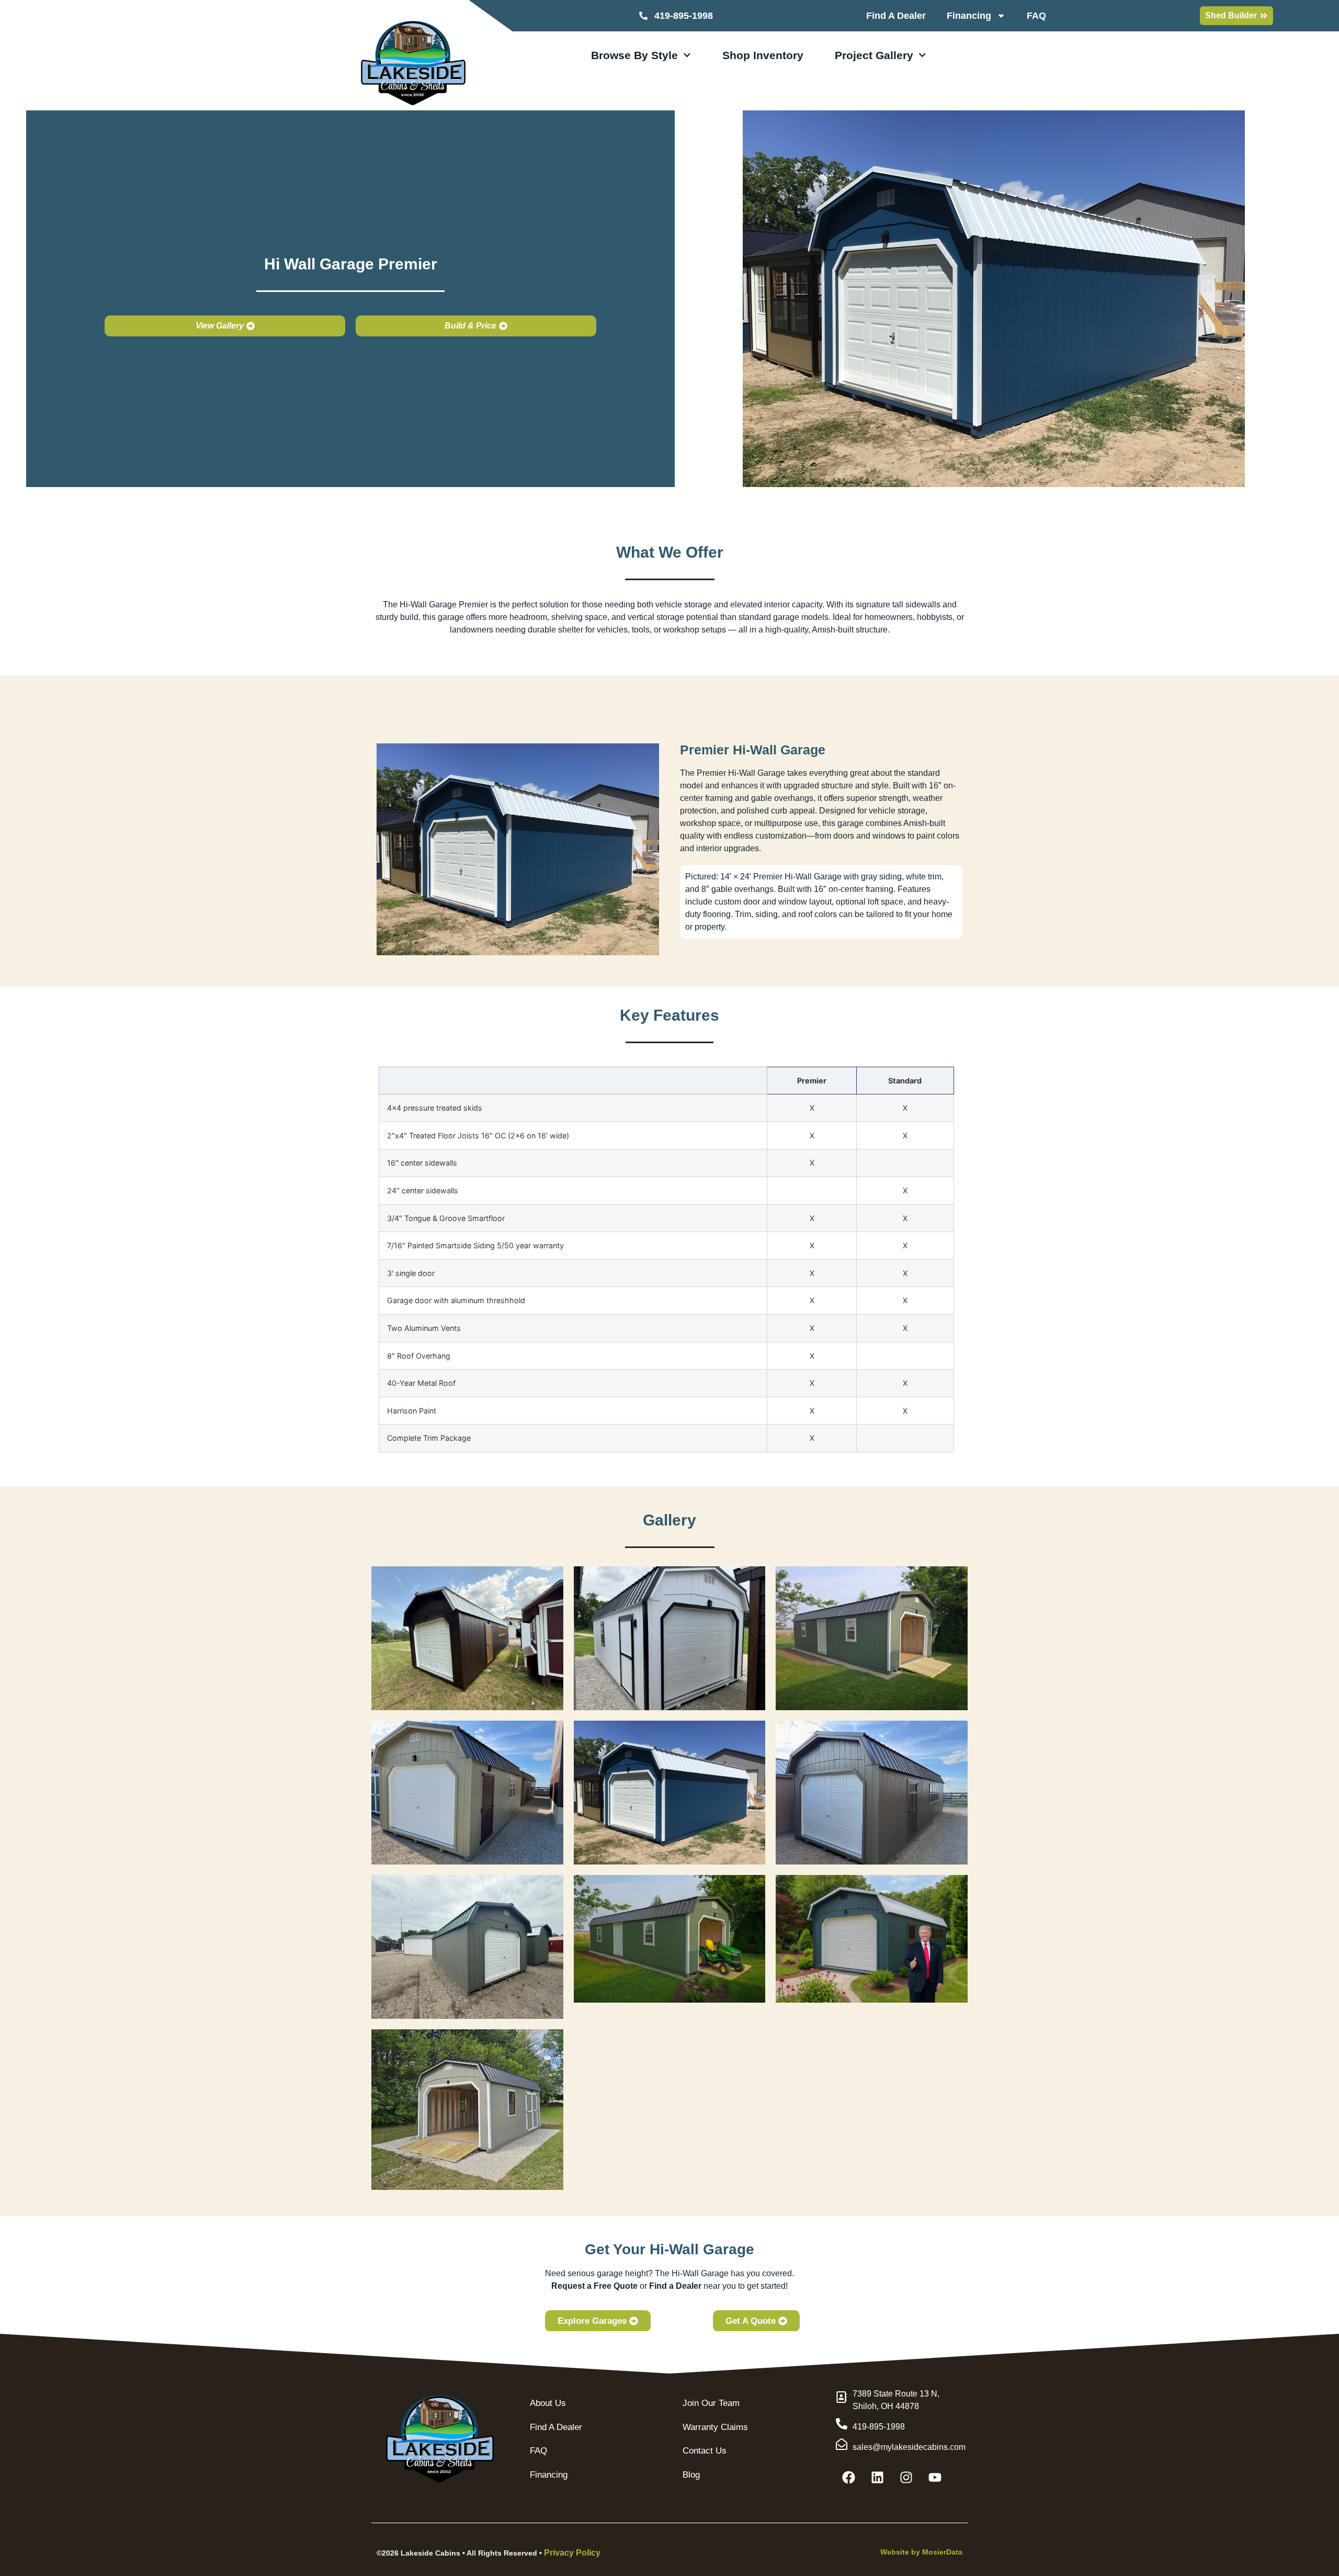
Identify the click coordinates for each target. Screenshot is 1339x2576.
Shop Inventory (763, 55)
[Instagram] (906, 2477)
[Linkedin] (878, 2477)
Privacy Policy (572, 2553)
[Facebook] (849, 2477)
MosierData (942, 2552)
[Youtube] (935, 2477)
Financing (969, 16)
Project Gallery (874, 55)
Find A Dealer (896, 16)
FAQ (1036, 16)
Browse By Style (634, 55)
